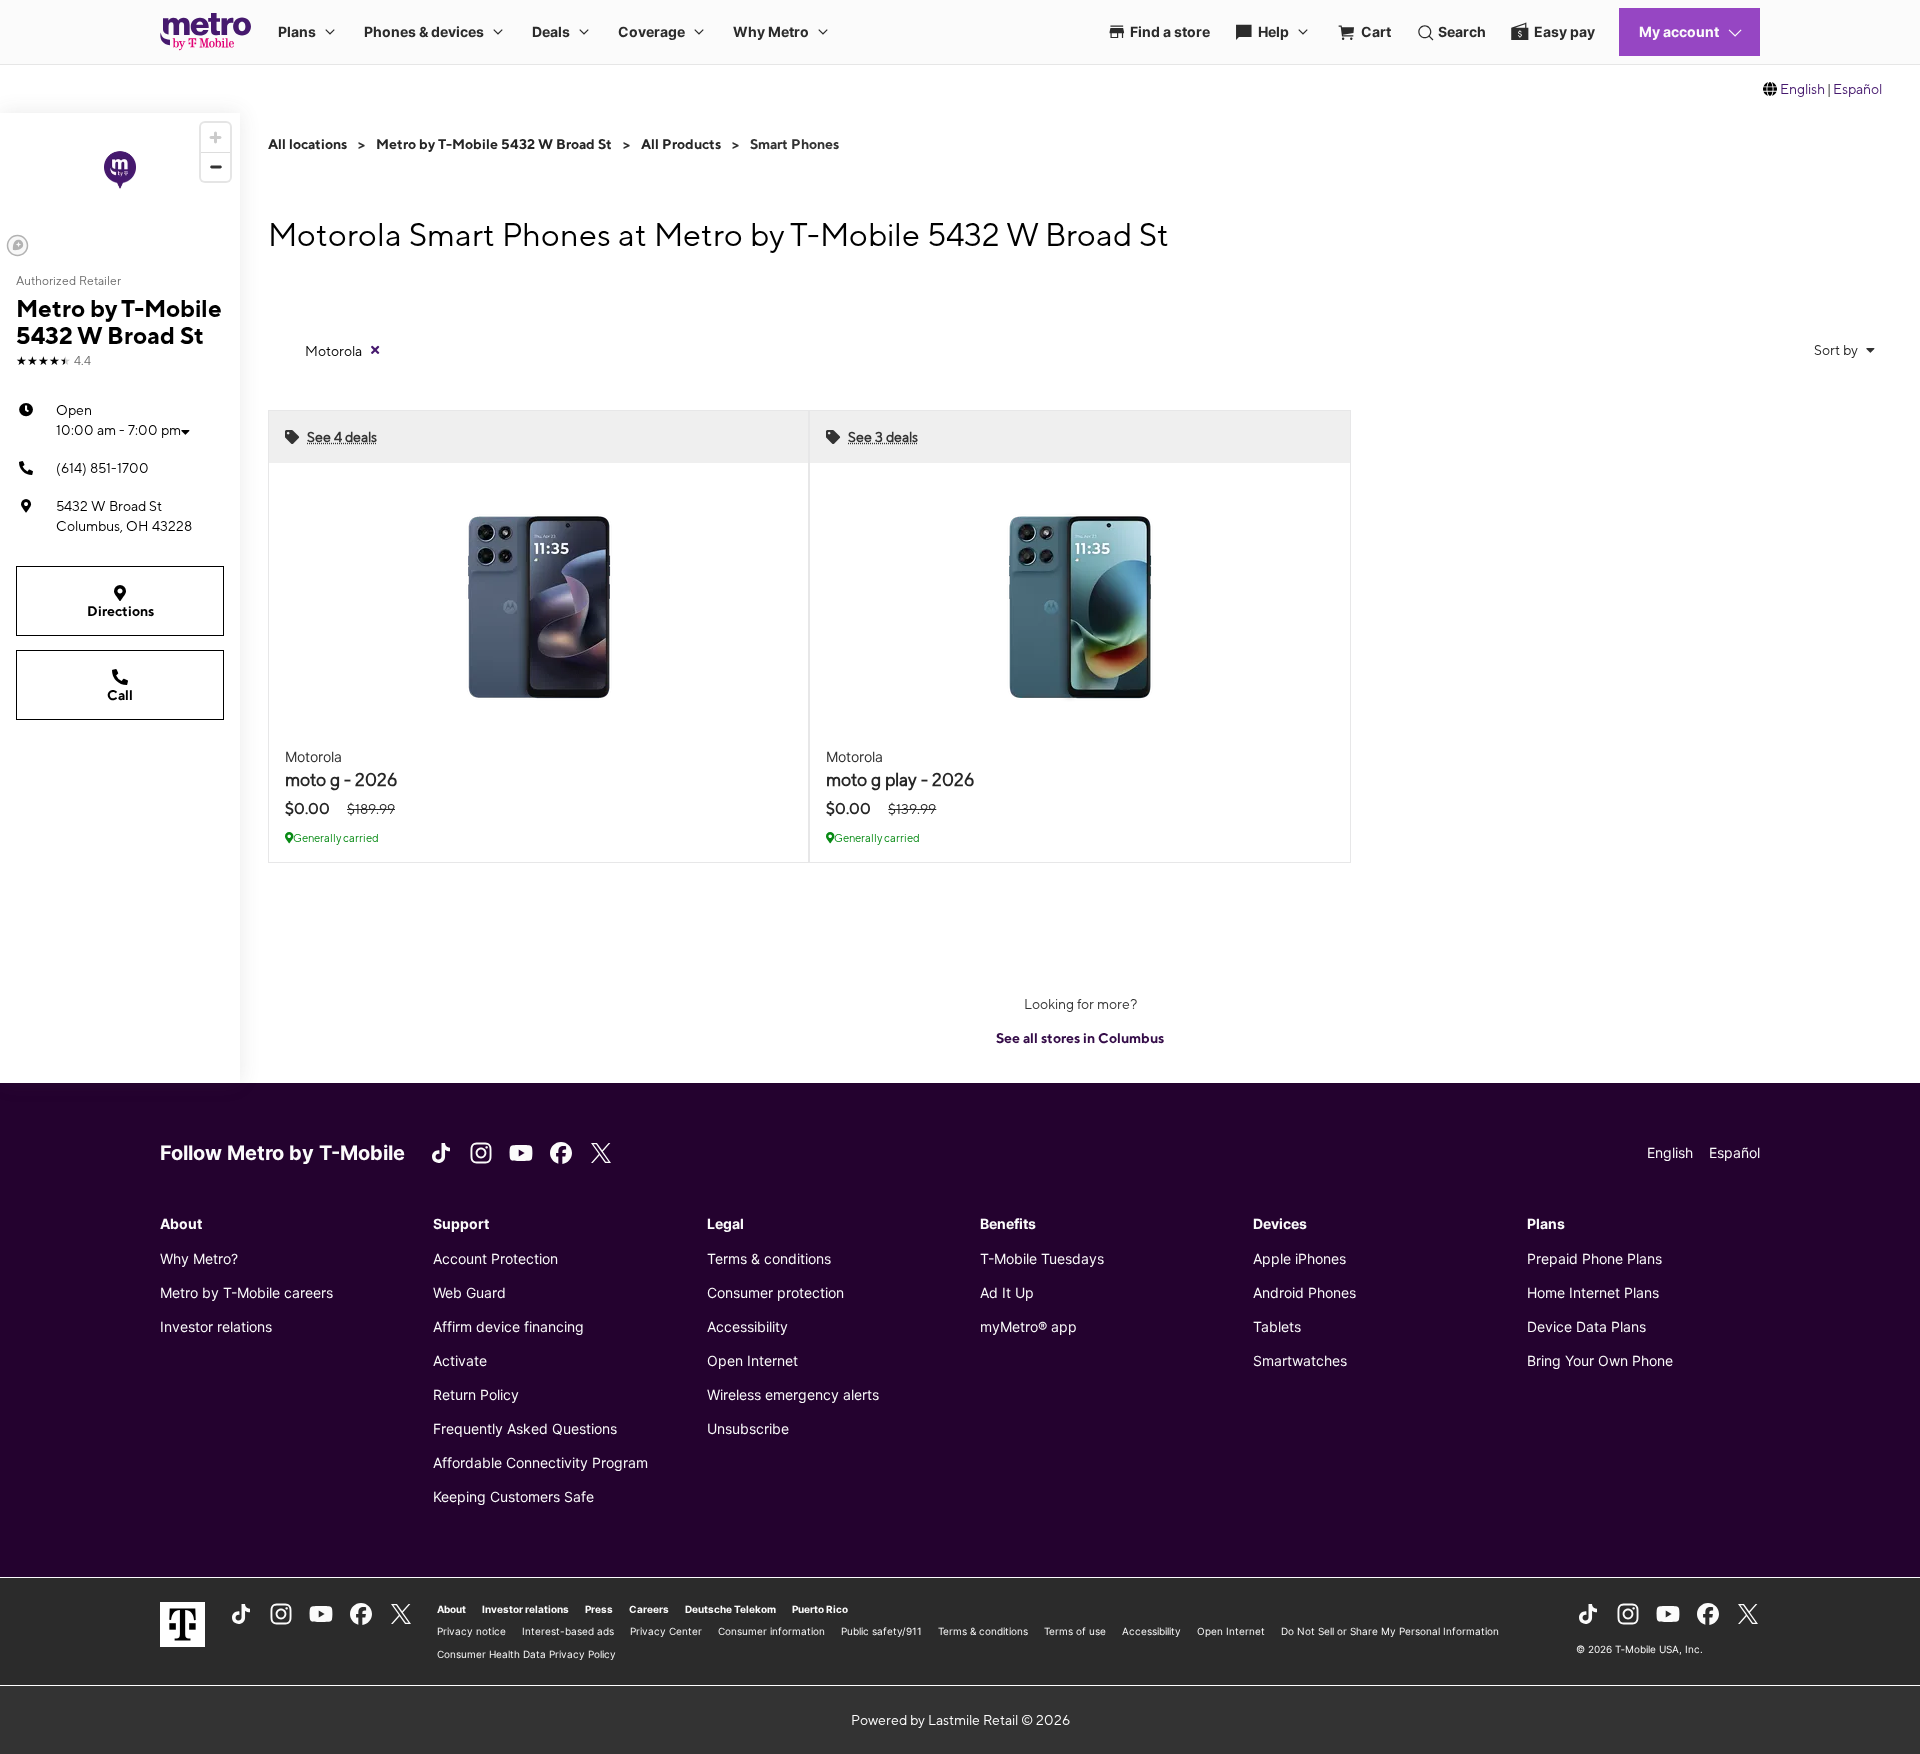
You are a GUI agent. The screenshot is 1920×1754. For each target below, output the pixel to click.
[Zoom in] (215, 137)
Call (120, 695)
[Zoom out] (215, 166)
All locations (307, 144)
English (1802, 89)
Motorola (333, 351)
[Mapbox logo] (17, 245)
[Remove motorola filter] (375, 350)
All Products (681, 144)
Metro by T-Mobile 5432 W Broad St (494, 144)
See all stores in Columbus (1080, 1038)
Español (1857, 89)
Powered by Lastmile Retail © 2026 (960, 1720)
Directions (120, 611)
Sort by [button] (1837, 350)
